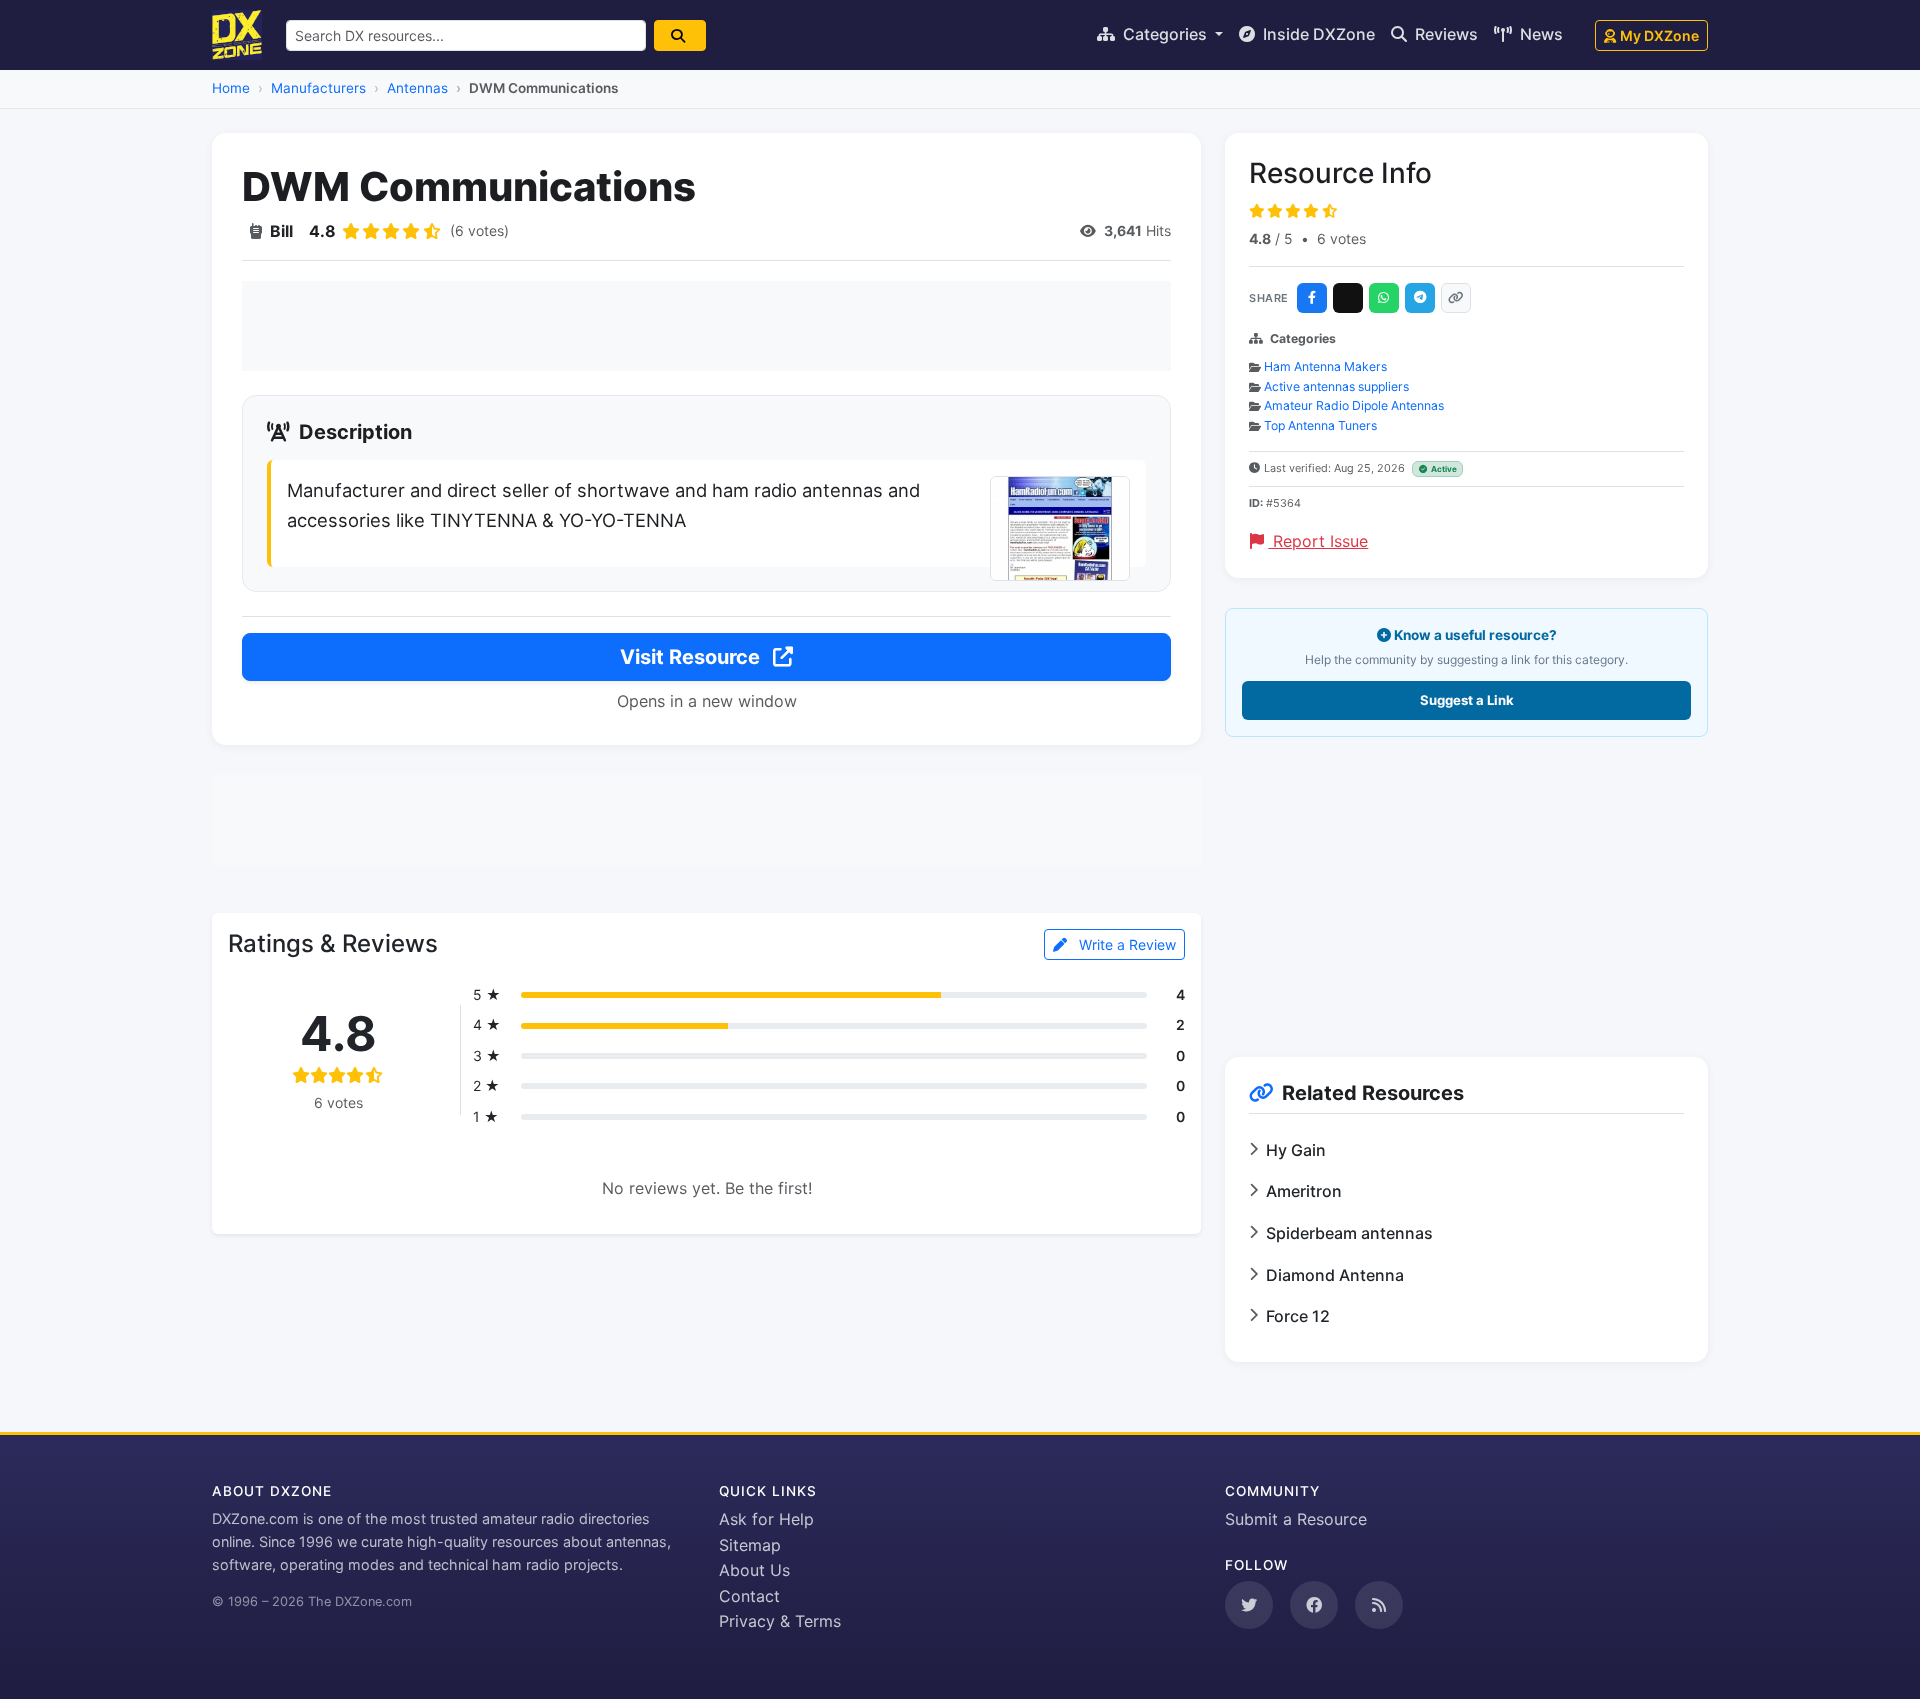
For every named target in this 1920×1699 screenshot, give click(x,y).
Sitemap (750, 1545)
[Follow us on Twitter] (1249, 1605)
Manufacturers (318, 88)
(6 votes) (479, 230)
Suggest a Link (1467, 700)
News (1539, 34)
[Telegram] (1420, 298)
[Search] (680, 35)
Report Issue (1318, 541)
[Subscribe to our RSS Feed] (1379, 1605)
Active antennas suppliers (1336, 386)
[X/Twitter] (1348, 298)
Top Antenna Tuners (1320, 425)
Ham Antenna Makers (1325, 366)
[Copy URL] (1456, 298)
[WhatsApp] (1384, 298)
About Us (754, 1570)
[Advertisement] (706, 326)
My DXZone (1659, 35)
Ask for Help (766, 1519)
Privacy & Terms (780, 1621)
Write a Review (1125, 944)
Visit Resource (692, 657)
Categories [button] (1165, 34)
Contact (749, 1596)
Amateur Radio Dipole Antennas (1354, 405)
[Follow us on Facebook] (1314, 1605)
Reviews (1444, 34)
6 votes (1341, 238)
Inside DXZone (1317, 34)
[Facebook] (1312, 298)
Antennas (417, 88)
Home (231, 88)
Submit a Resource (1296, 1519)
